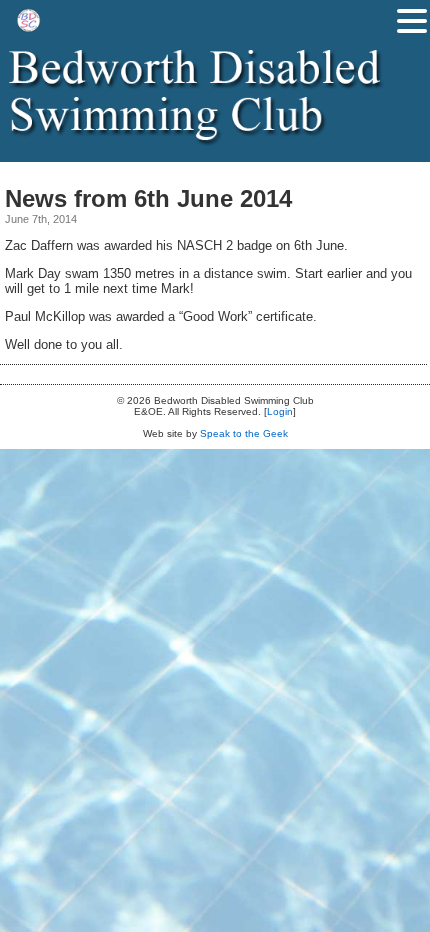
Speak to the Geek (244, 433)
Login (280, 411)
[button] (412, 21)
